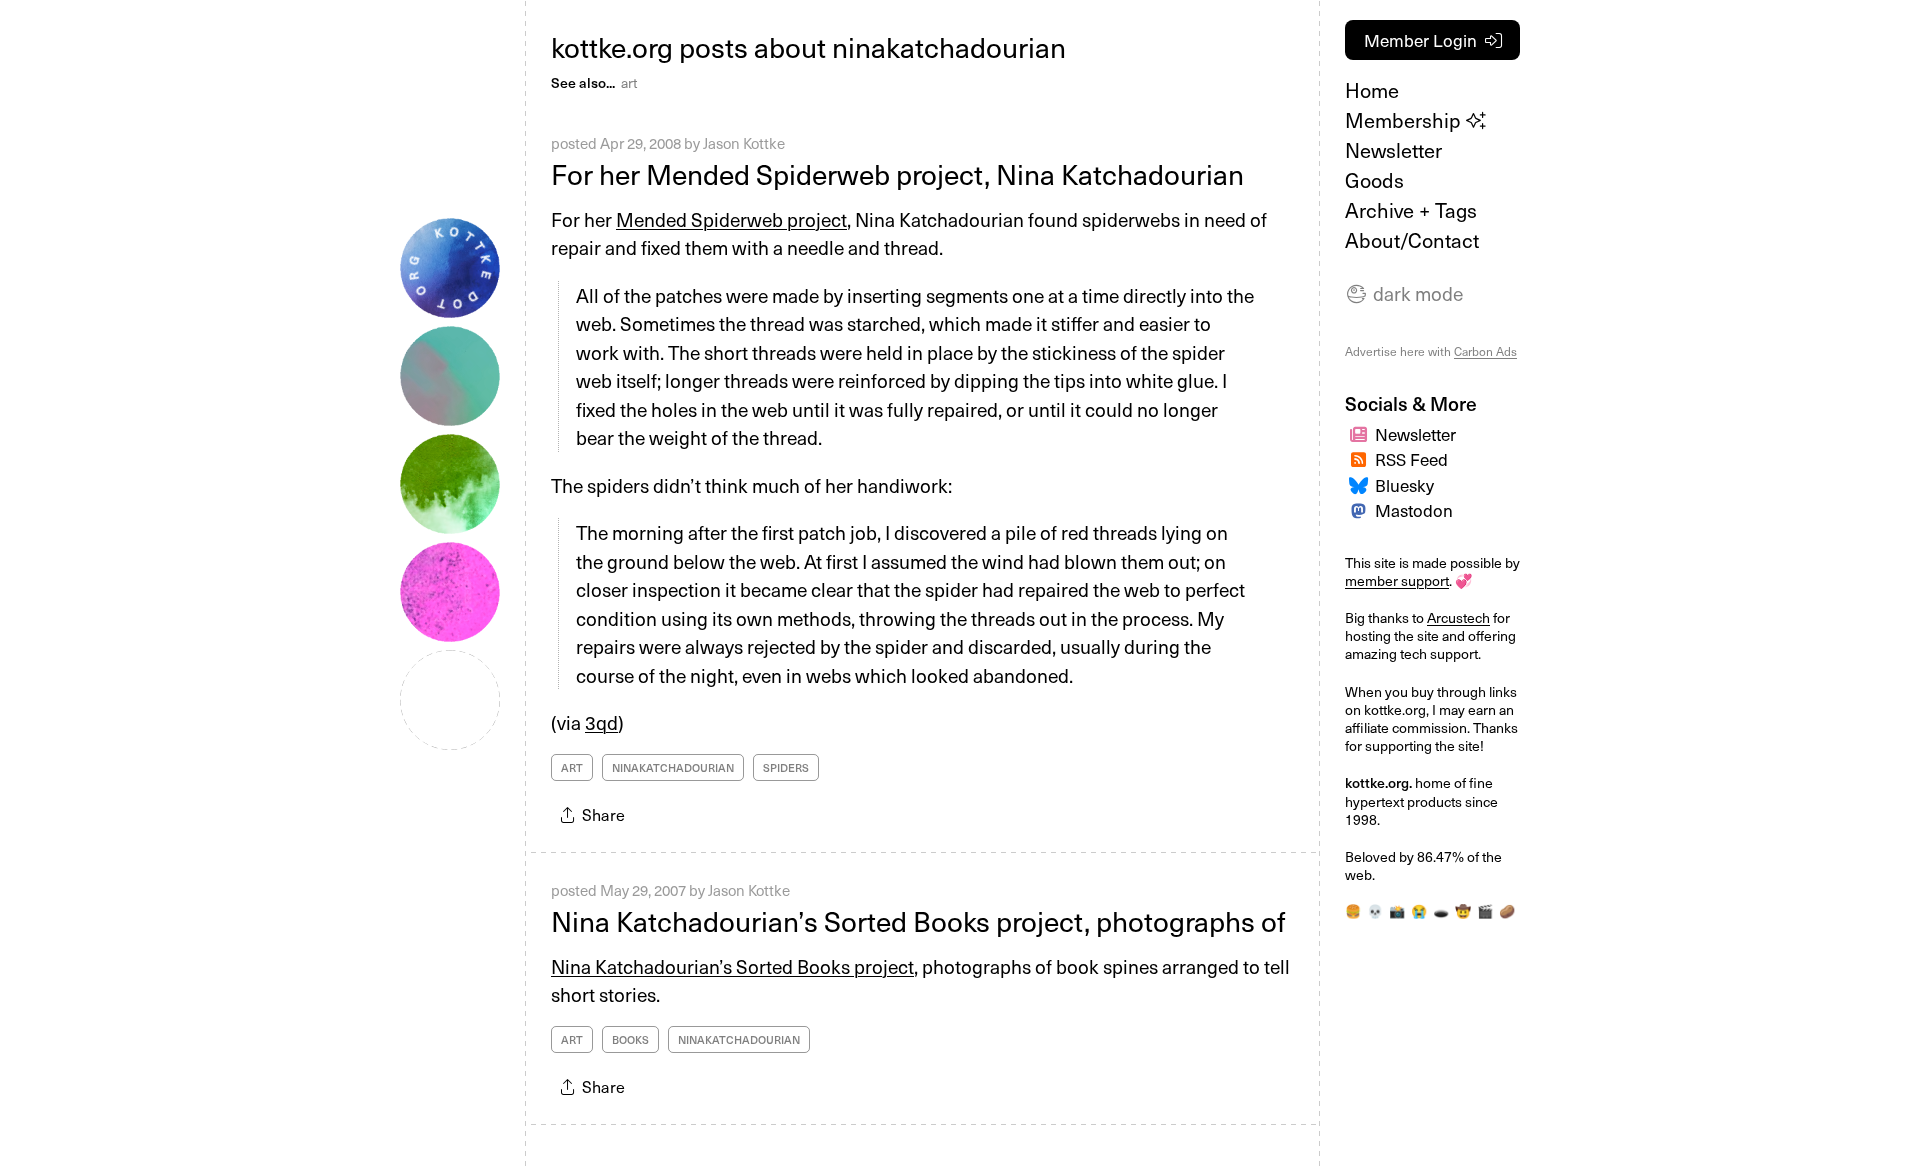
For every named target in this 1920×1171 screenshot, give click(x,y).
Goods (1374, 180)
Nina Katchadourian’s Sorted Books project (732, 966)
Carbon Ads (1485, 351)
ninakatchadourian (673, 767)
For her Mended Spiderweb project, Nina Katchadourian (897, 173)
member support (1397, 580)
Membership (1405, 120)
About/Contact (1412, 240)
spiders (786, 767)
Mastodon (1414, 510)
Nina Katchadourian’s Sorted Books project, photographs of (918, 920)
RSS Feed (1411, 459)
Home (1372, 90)
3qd (601, 722)
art (629, 82)
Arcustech (1458, 617)
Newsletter (1393, 150)
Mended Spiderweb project (731, 219)
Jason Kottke (744, 143)
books (630, 1039)
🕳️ (1441, 910)
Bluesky (1404, 485)
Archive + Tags (1411, 210)
